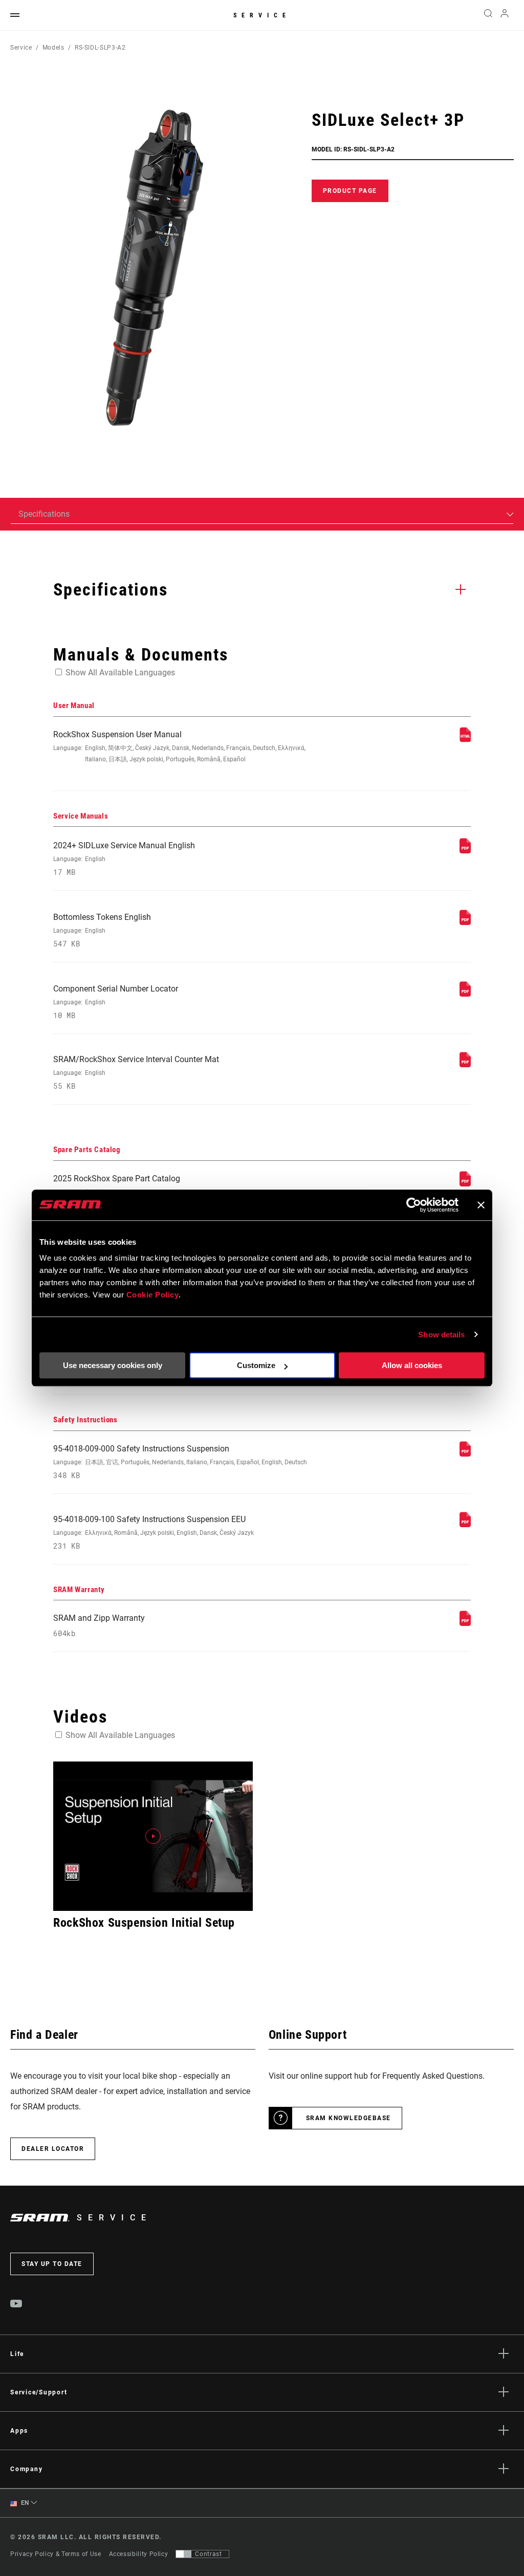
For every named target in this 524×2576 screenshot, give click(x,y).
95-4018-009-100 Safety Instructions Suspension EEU (154, 1533)
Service (262, 15)
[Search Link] (488, 15)
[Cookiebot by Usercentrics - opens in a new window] (414, 1205)
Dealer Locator (53, 2149)
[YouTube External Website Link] (16, 2305)
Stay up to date (52, 2264)
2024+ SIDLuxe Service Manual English (124, 859)
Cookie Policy (153, 1295)
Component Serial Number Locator (116, 1002)
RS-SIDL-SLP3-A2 (100, 48)
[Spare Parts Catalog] (465, 1184)
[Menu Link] (15, 16)
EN (24, 2503)
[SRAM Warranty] (465, 1623)
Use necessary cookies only (113, 1365)
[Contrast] (184, 2554)
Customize (256, 1365)
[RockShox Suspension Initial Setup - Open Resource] (153, 1836)
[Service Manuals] (465, 851)
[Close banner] (481, 1205)
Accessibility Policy (139, 2554)
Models (53, 48)
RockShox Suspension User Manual (179, 746)
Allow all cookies (412, 1365)
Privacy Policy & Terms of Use (56, 2554)
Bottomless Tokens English (102, 930)
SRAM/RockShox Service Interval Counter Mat (136, 1073)
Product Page (350, 191)
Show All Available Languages (120, 673)
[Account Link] (505, 16)
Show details (441, 1335)
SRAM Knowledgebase (348, 2118)
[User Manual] (465, 740)
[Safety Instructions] (465, 1454)
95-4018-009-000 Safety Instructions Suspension (180, 1462)
